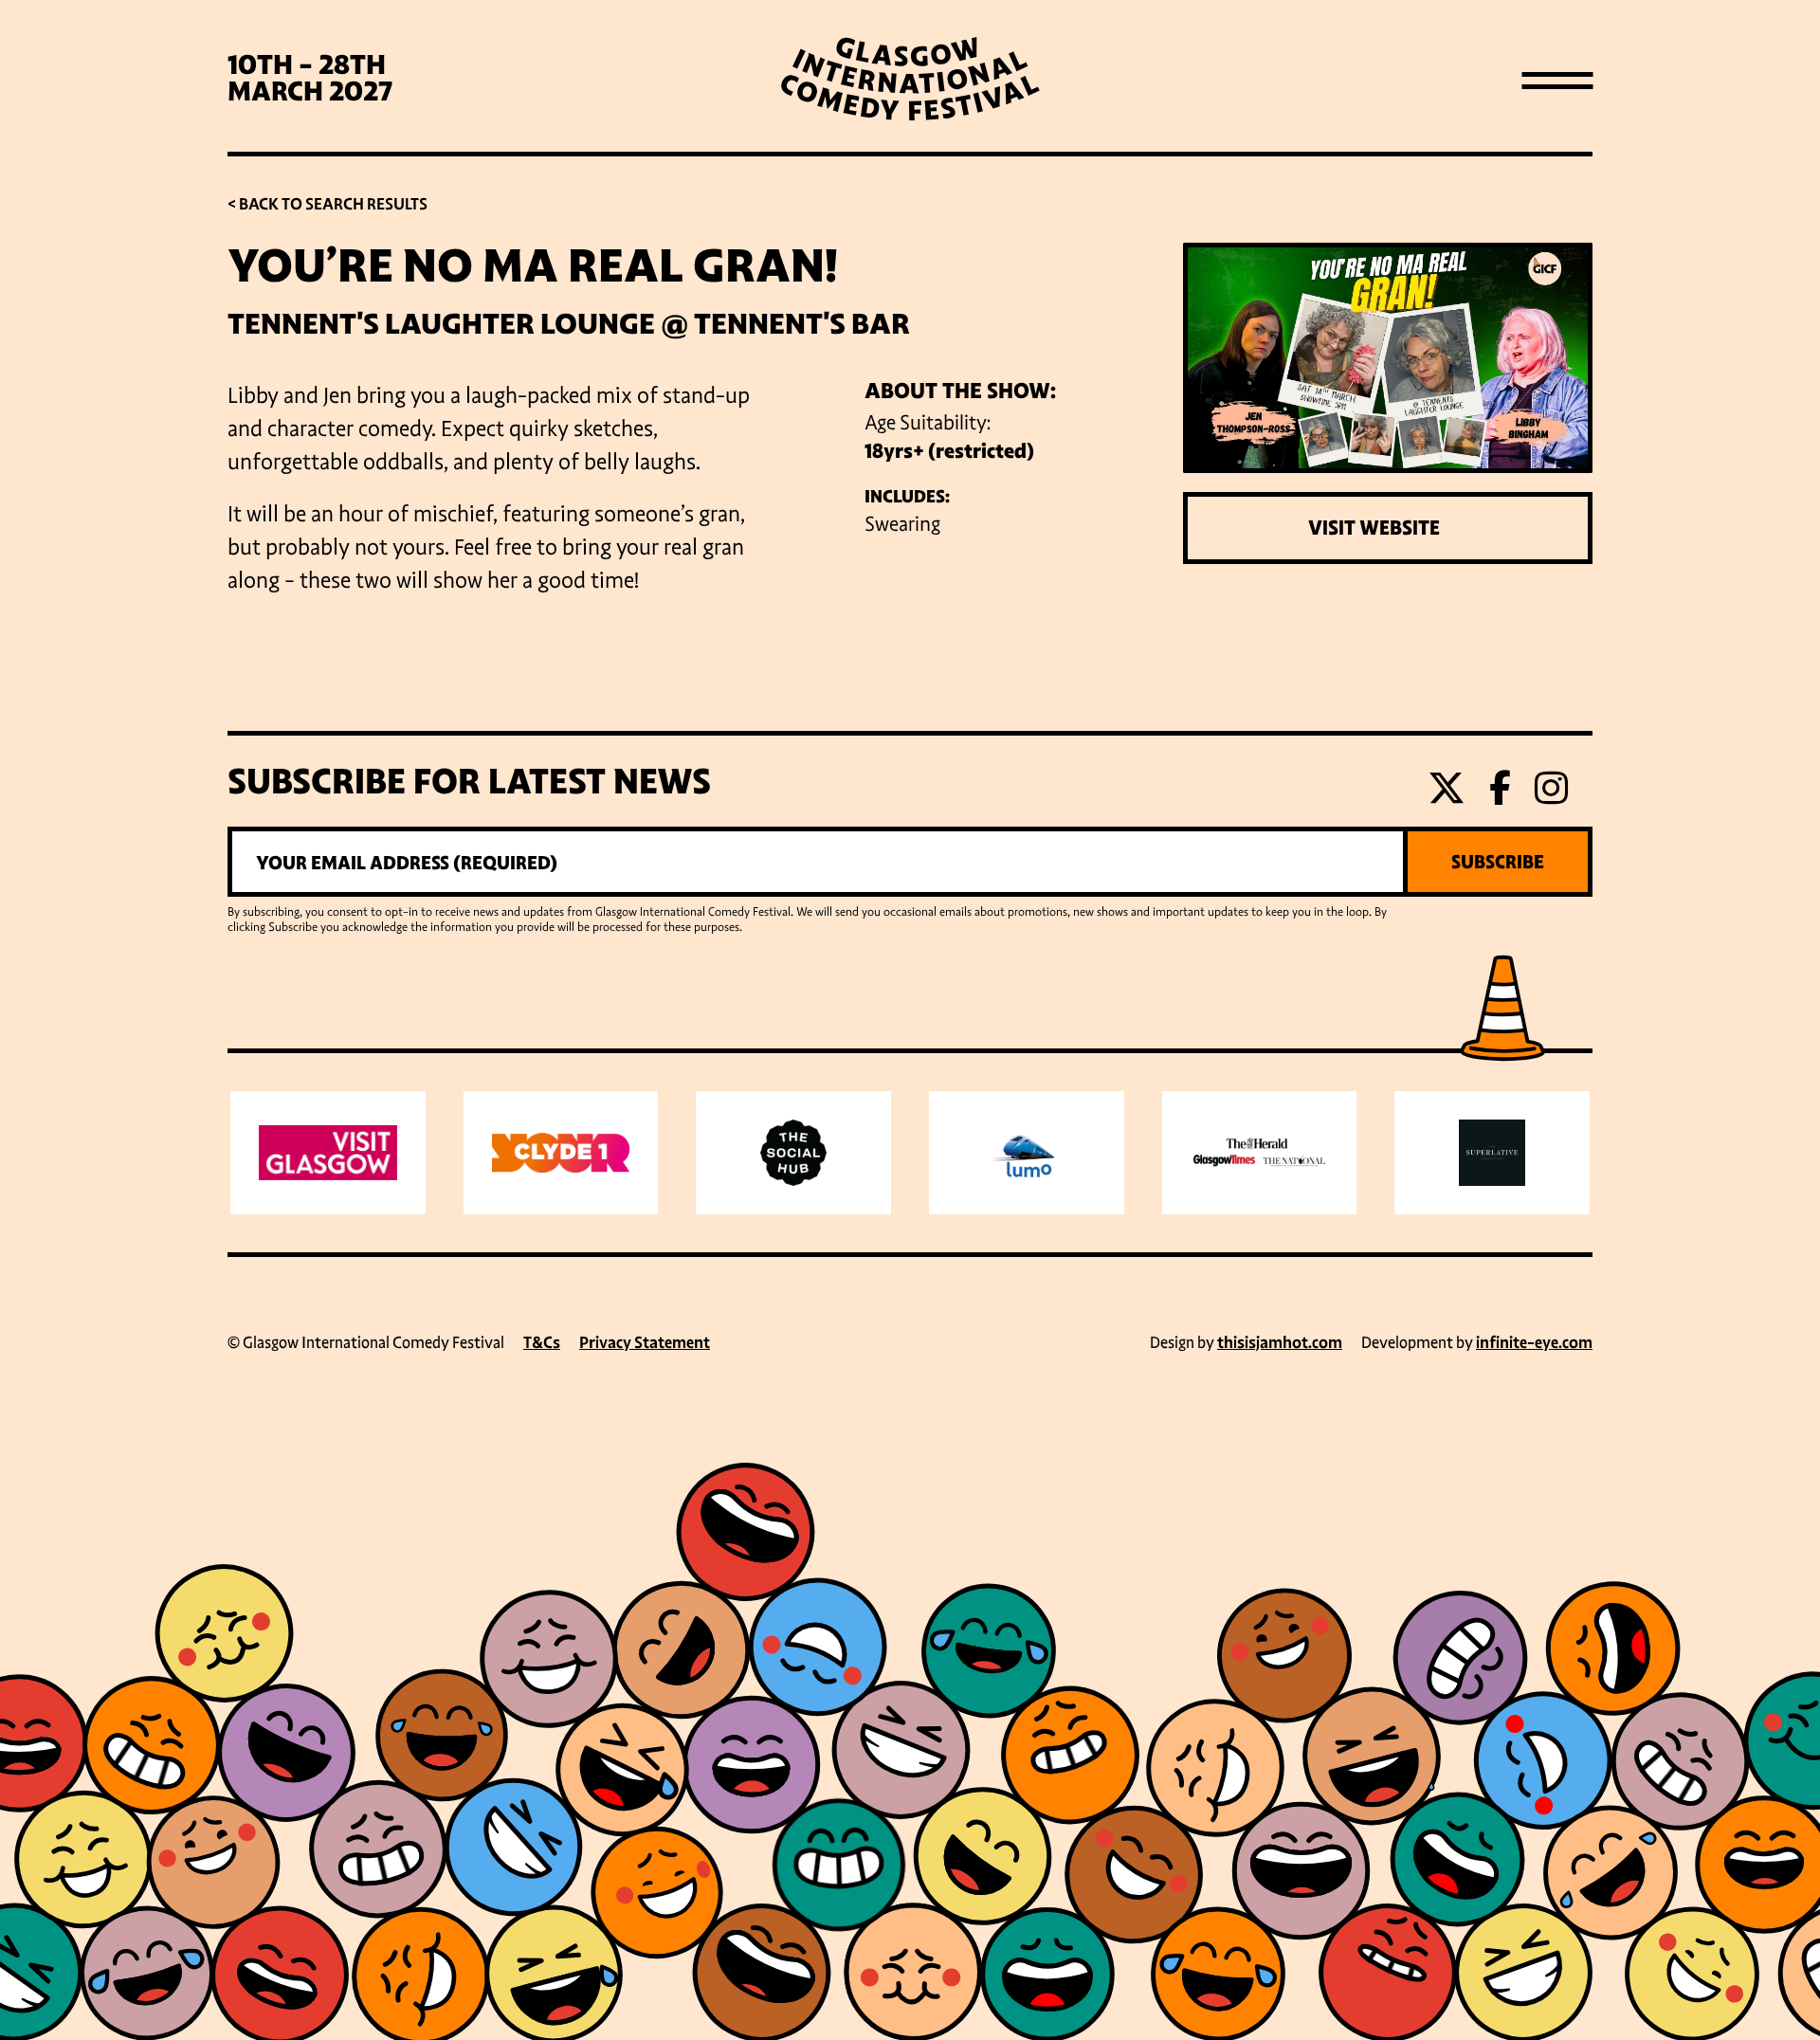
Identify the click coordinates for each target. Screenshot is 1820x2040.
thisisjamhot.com (1280, 1343)
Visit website (1374, 528)
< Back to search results (328, 204)
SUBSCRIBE (1498, 862)
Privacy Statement (645, 1343)
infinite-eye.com (1534, 1343)
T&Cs (542, 1343)
